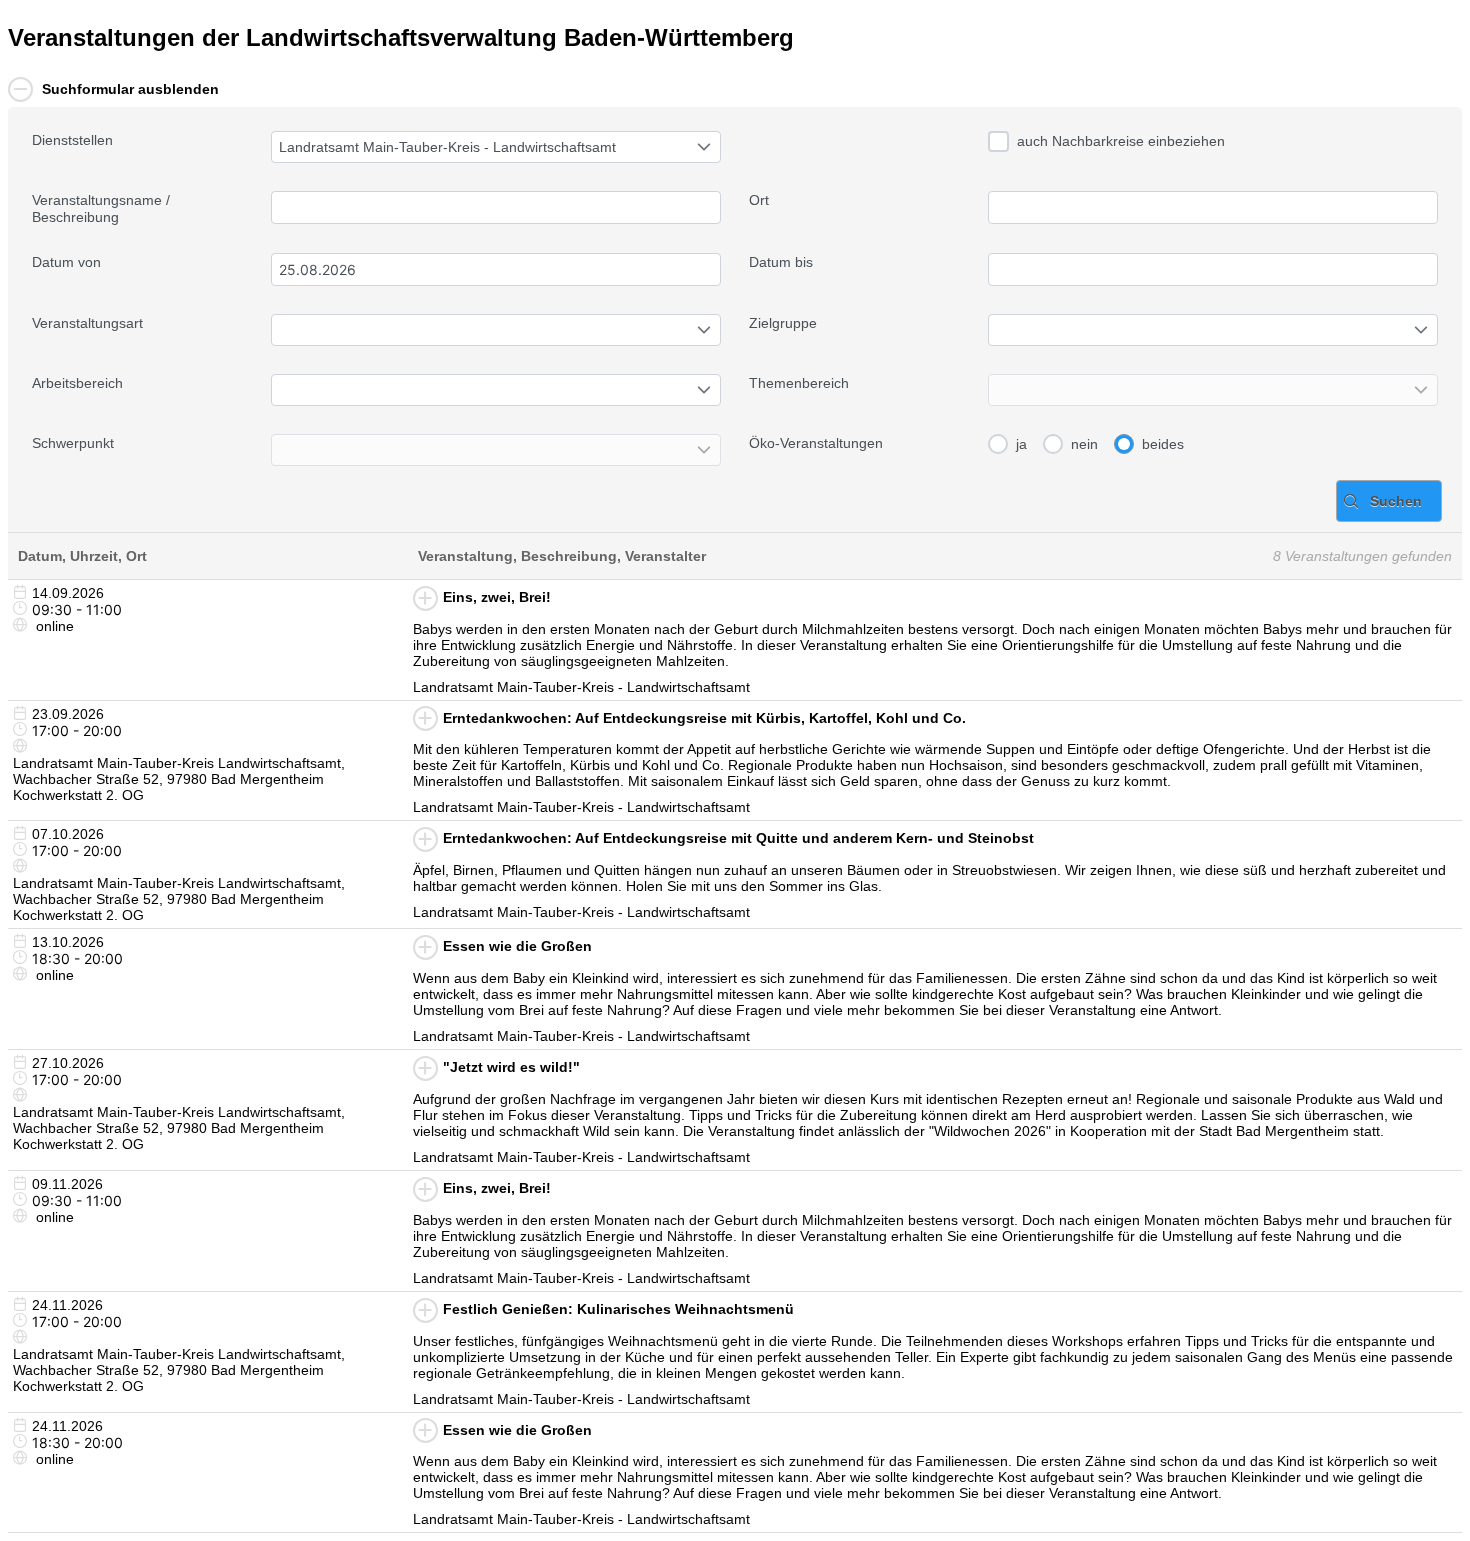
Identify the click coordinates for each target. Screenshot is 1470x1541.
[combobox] (496, 269)
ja (1021, 444)
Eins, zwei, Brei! (497, 597)
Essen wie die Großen (517, 946)
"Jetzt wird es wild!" (511, 1067)
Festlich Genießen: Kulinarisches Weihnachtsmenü (618, 1309)
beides (1163, 444)
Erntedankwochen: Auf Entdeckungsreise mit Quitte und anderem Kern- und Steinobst (738, 838)
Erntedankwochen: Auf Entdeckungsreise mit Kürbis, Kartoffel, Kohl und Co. (704, 718)
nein (1084, 444)
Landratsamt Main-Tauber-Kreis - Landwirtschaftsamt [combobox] (447, 147)
